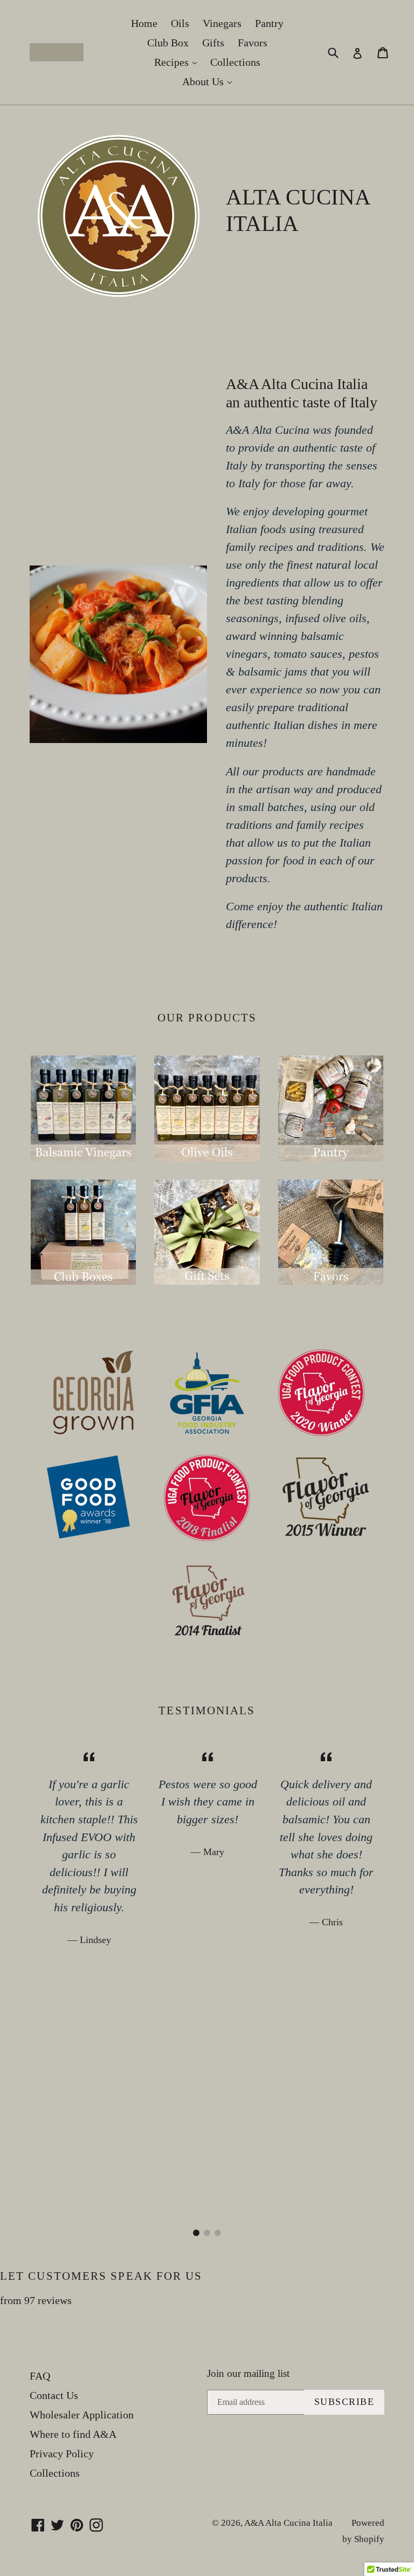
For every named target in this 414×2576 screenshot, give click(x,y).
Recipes (178, 62)
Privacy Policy (62, 2454)
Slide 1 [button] (196, 2233)
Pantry (269, 23)
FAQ (40, 2376)
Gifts (213, 43)
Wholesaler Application (82, 2415)
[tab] (196, 2233)
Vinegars (222, 23)
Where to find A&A (73, 2434)
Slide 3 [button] (218, 2233)
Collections (235, 62)
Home (144, 23)
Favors (253, 43)
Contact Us (54, 2395)
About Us (210, 81)
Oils (180, 23)
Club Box (168, 43)
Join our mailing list (248, 2373)
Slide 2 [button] (207, 2233)
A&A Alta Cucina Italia (288, 2523)
